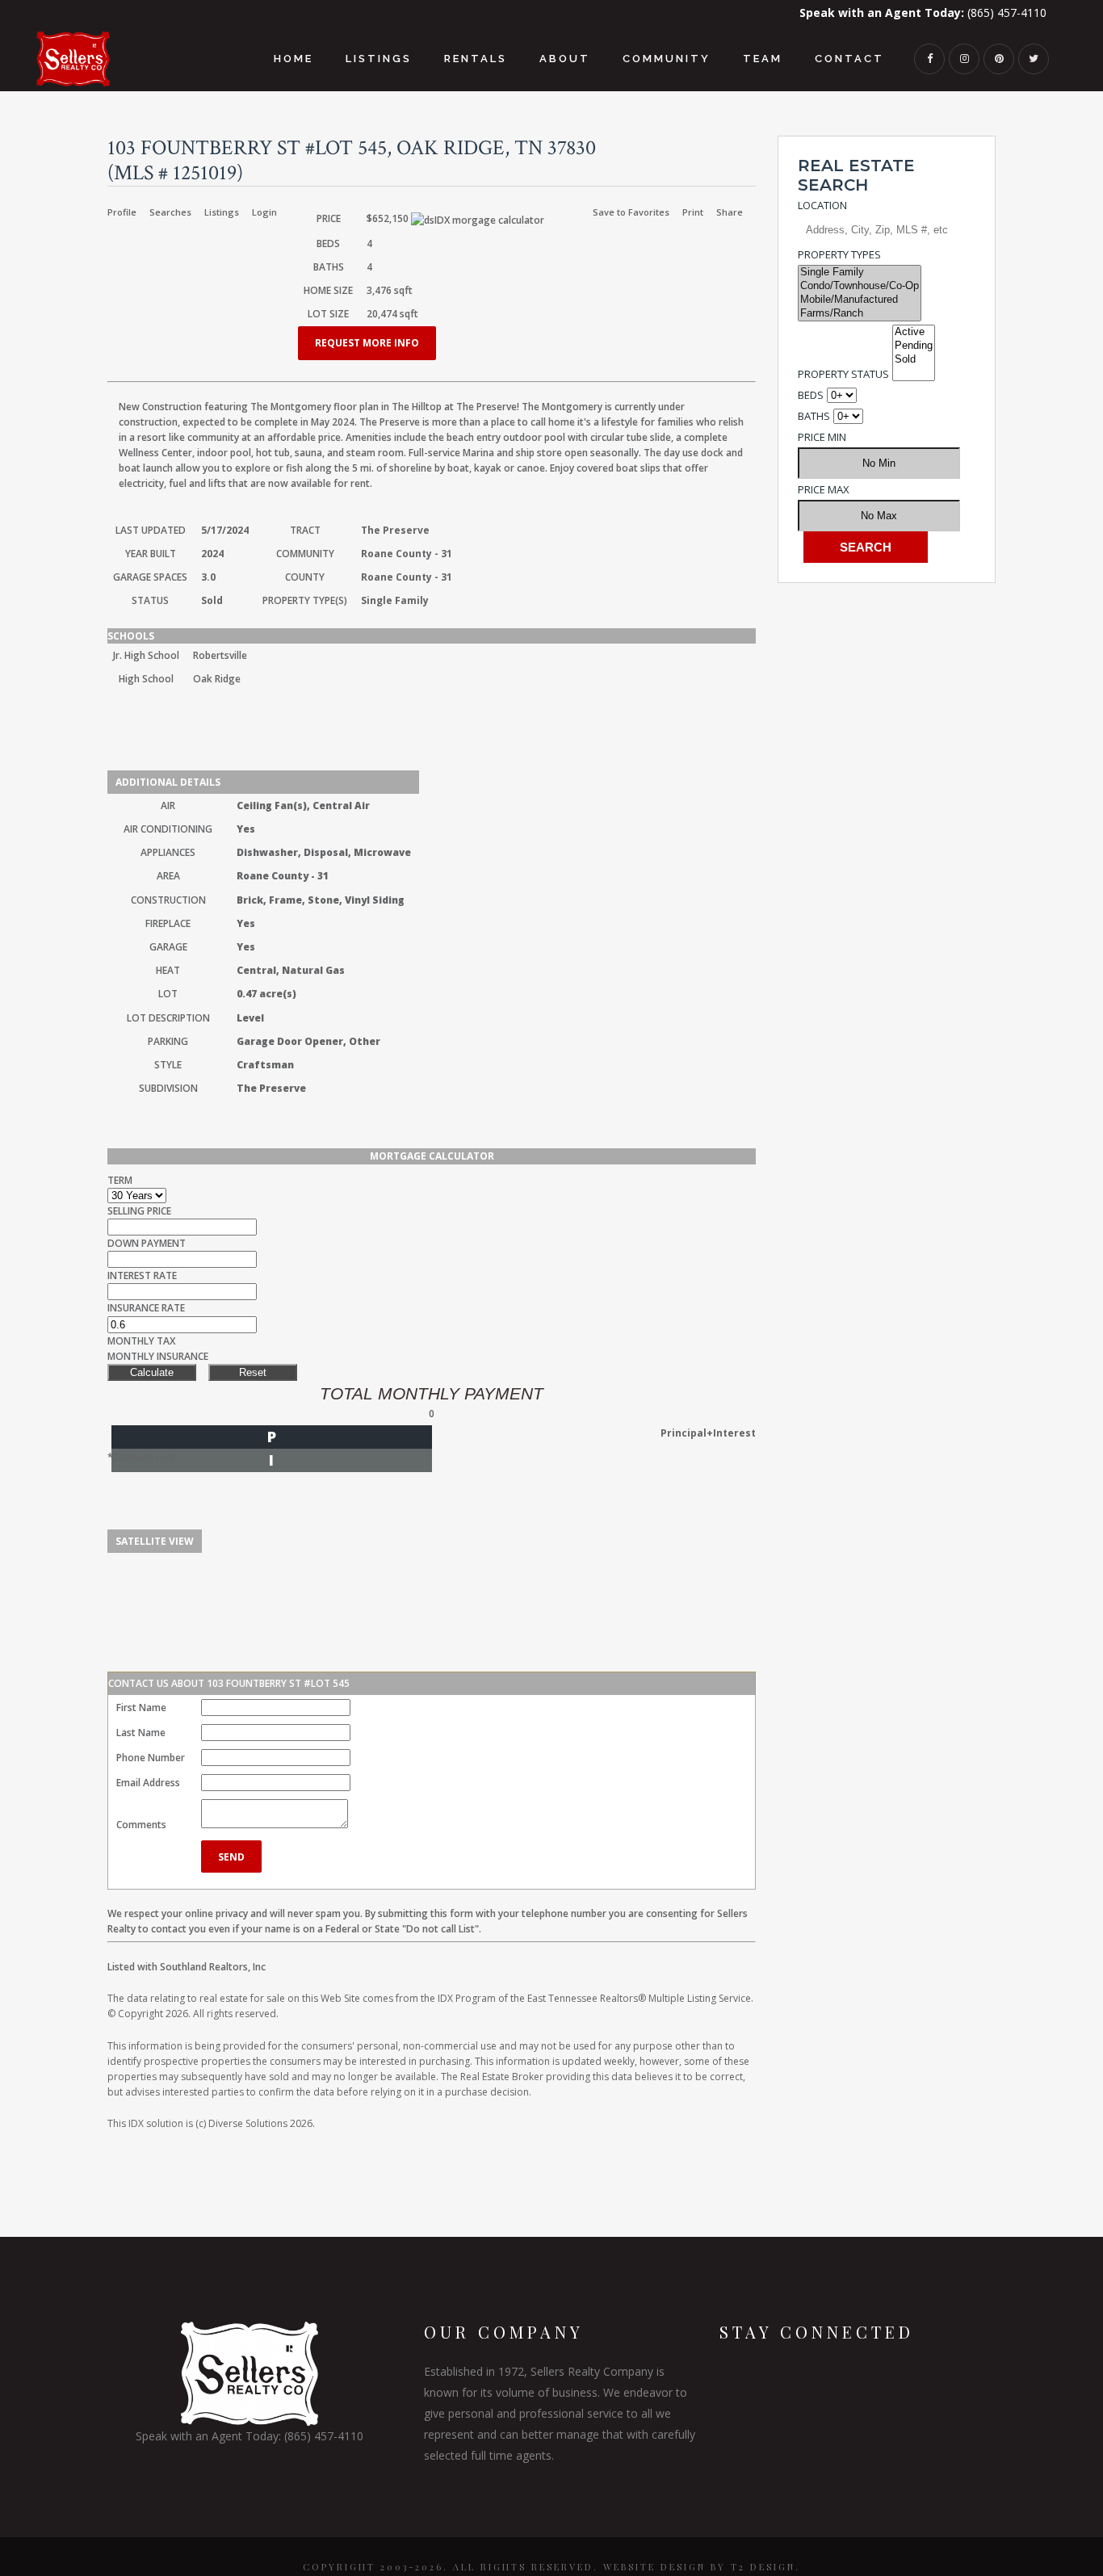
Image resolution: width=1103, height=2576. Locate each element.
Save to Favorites (631, 212)
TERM (120, 1180)
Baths (814, 416)
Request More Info (367, 343)
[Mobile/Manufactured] (860, 300)
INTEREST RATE (142, 1275)
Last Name (141, 1733)
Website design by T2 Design (699, 2567)
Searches (170, 212)
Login (264, 212)
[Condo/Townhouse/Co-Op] (860, 286)
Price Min (822, 437)
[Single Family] (860, 273)
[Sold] (914, 360)
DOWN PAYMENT (147, 1243)
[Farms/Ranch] (860, 314)
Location (822, 205)
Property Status (843, 374)
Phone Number (151, 1758)
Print (693, 212)
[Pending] (914, 346)
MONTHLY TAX (141, 1341)
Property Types (839, 254)
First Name (141, 1708)
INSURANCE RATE (146, 1308)
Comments (141, 1825)
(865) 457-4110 (923, 13)
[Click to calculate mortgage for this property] (478, 220)
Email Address (148, 1783)
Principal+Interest (708, 1433)
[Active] (914, 332)
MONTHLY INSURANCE (158, 1356)
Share (730, 212)
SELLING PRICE (139, 1211)
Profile (122, 212)
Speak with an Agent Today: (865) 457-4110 (250, 2436)
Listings (222, 212)
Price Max (824, 489)
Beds (811, 395)
